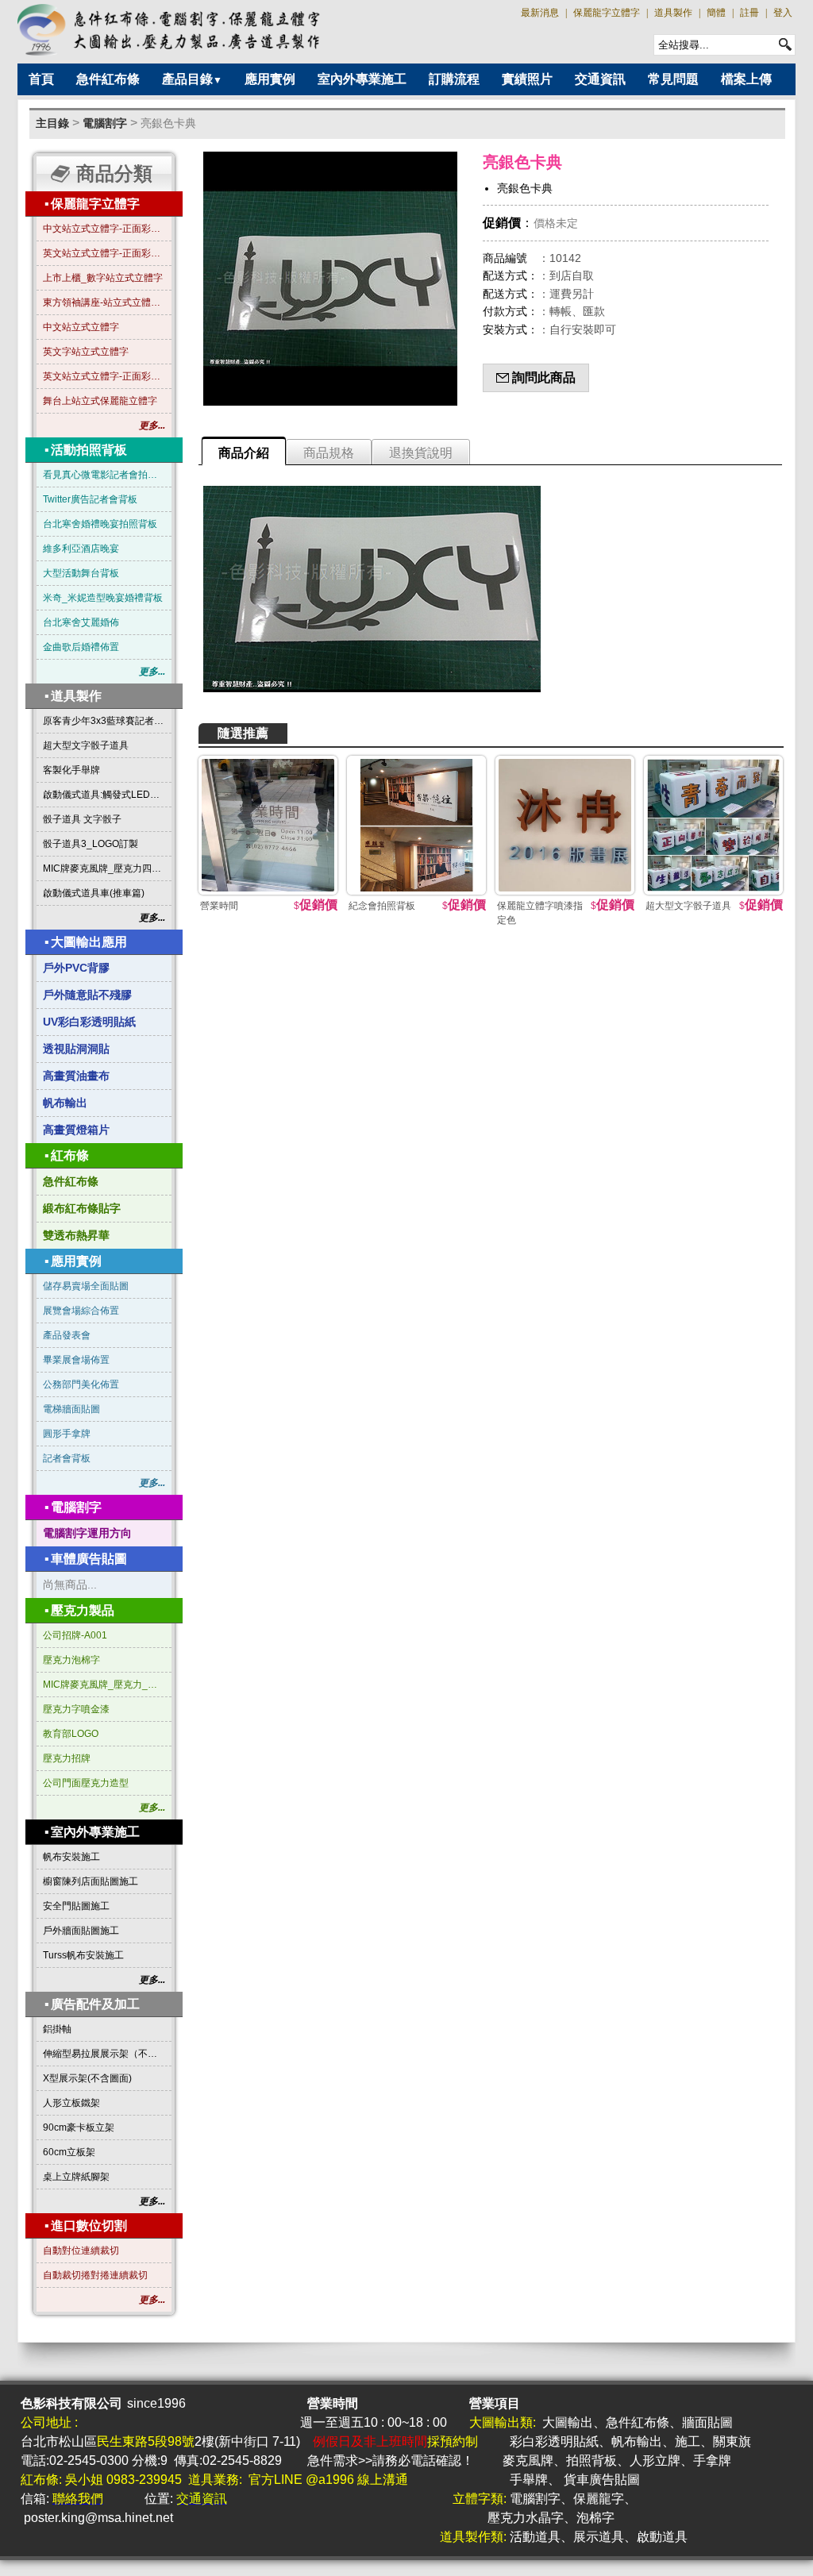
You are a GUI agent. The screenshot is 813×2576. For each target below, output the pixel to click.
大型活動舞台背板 (81, 573)
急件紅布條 (108, 79)
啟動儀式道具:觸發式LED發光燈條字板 (104, 795)
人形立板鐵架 (71, 2103)
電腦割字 (105, 123)
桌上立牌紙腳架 (76, 2177)
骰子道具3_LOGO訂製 (91, 844)
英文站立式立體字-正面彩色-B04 (104, 376)
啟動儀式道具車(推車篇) (94, 893)
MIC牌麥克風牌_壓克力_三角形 (104, 1685)
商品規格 (329, 453)
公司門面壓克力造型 (86, 1783)
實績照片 (527, 79)
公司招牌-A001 (75, 1635)
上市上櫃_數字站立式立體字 (103, 278)
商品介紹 (244, 453)
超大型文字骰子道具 (86, 745)
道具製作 (673, 13)
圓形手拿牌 (67, 1434)
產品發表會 (67, 1335)
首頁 (41, 79)
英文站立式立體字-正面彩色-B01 (104, 253)
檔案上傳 (746, 79)
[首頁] (170, 30)
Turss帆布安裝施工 (83, 1955)
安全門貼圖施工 (76, 1906)
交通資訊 (600, 79)
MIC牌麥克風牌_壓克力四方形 (104, 868)
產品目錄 (192, 79)
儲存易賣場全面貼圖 (86, 1286)
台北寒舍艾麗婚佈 (81, 622)
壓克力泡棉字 (71, 1660)
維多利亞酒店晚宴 (81, 549)
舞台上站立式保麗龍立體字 (100, 401)
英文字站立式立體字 (86, 352)
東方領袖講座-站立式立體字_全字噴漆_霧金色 (104, 302)
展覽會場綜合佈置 (81, 1311)
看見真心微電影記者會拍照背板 (104, 475)
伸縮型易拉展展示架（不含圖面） (104, 2054)
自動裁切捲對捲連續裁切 (95, 2275)
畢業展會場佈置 (76, 1360)
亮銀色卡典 (168, 123)
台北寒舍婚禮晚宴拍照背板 (100, 524)
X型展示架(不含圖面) (87, 2078)
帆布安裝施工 (71, 1857)
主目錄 (52, 123)
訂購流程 (454, 79)
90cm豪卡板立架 (79, 2127)
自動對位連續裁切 (81, 2251)
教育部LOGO (71, 1734)
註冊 (749, 13)
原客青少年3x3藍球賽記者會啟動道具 (104, 721)
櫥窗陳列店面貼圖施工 (91, 1881)
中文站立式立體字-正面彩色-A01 (104, 229)
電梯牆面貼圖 (71, 1409)
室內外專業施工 (362, 79)
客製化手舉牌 (71, 770)
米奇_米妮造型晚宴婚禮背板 (103, 598)
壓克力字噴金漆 (76, 1709)
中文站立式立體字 (81, 327)
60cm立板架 (69, 2152)
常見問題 (673, 79)
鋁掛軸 (57, 2029)
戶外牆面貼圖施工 (81, 1931)
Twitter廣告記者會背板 (90, 499)
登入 (783, 13)
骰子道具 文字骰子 (82, 819)
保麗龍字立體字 (607, 13)
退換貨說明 (421, 453)
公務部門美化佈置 (81, 1384)
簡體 (716, 13)
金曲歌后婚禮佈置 (81, 647)
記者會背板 (67, 1458)
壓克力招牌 (67, 1758)
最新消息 (540, 13)
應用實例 (270, 79)
